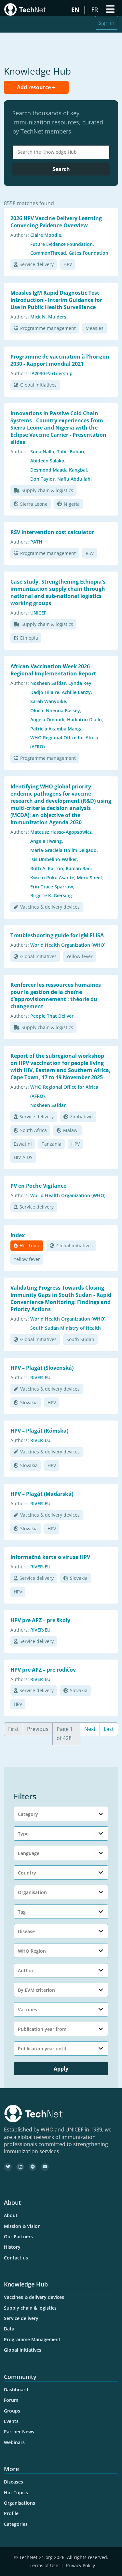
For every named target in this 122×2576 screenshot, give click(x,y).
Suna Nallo (42, 452)
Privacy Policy (81, 2565)
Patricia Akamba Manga (56, 729)
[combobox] (61, 152)
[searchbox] (63, 152)
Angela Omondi (47, 720)
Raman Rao (78, 868)
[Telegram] (33, 2167)
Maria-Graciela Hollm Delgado (63, 850)
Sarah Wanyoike (48, 701)
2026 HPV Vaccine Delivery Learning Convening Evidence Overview (56, 222)
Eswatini (23, 1144)
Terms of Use (44, 2565)
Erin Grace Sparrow (52, 887)
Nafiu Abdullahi (75, 479)
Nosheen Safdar (48, 683)
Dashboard (16, 2390)
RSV (90, 553)
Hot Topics (16, 2492)
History (12, 2247)
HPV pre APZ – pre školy (40, 1620)
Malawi (71, 1130)
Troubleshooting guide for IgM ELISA (57, 935)
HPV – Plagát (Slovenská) (42, 1368)
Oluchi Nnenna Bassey (55, 710)
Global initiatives (38, 385)
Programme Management (32, 2339)
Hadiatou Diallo (84, 720)
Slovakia (29, 1402)
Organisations (20, 2503)
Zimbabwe (81, 1117)
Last (109, 1729)
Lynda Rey (80, 683)
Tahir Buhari (71, 452)
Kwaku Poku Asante (52, 878)
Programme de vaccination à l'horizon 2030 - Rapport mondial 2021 (60, 360)
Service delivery (37, 264)
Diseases (14, 2482)
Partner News (19, 2432)
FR (95, 9)
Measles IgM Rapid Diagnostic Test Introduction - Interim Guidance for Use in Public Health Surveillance (56, 300)
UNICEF (38, 613)
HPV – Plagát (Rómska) (39, 1431)
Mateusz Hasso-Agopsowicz (61, 832)
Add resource (34, 87)
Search (61, 169)
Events (11, 2421)
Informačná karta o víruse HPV (50, 1557)
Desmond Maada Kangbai (59, 470)
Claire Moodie (46, 235)
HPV (68, 264)
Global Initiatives (23, 2350)
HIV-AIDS (23, 1157)
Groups (12, 2411)
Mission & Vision (22, 2226)
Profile (11, 2513)
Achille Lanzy (76, 692)
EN (76, 9)
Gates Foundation (88, 253)
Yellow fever (80, 956)
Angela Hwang (46, 841)
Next (90, 1729)
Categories (16, 2524)
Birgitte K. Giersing (51, 895)
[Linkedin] (20, 2167)
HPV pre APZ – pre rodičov (43, 1670)
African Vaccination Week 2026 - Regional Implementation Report (53, 670)
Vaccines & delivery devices (50, 907)
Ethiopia (29, 638)
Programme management (48, 328)
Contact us (16, 2258)
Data (9, 2329)
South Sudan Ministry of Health (66, 1328)
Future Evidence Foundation (61, 244)
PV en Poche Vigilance (38, 1186)
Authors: (20, 235)
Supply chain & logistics (47, 490)
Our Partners (18, 2236)
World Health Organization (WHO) (68, 945)
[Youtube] (45, 2167)
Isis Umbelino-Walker (54, 859)
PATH (36, 542)
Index (18, 1235)
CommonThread (48, 253)
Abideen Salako (47, 461)
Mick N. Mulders (48, 317)
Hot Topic (30, 1246)
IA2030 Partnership (51, 373)
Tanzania (52, 1144)
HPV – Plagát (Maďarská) (42, 1494)
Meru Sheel (89, 878)
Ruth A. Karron (47, 868)
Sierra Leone (34, 504)
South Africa (34, 1130)
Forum (11, 2400)
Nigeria (72, 504)
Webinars (14, 2442)
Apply (61, 2069)
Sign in (106, 23)
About (11, 2215)
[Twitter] (8, 2167)
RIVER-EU (40, 1377)
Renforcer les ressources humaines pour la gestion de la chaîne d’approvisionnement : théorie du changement (56, 996)
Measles (95, 328)
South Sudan (80, 1339)
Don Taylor (42, 479)
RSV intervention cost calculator (52, 532)
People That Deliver (52, 1016)
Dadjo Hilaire (45, 692)
